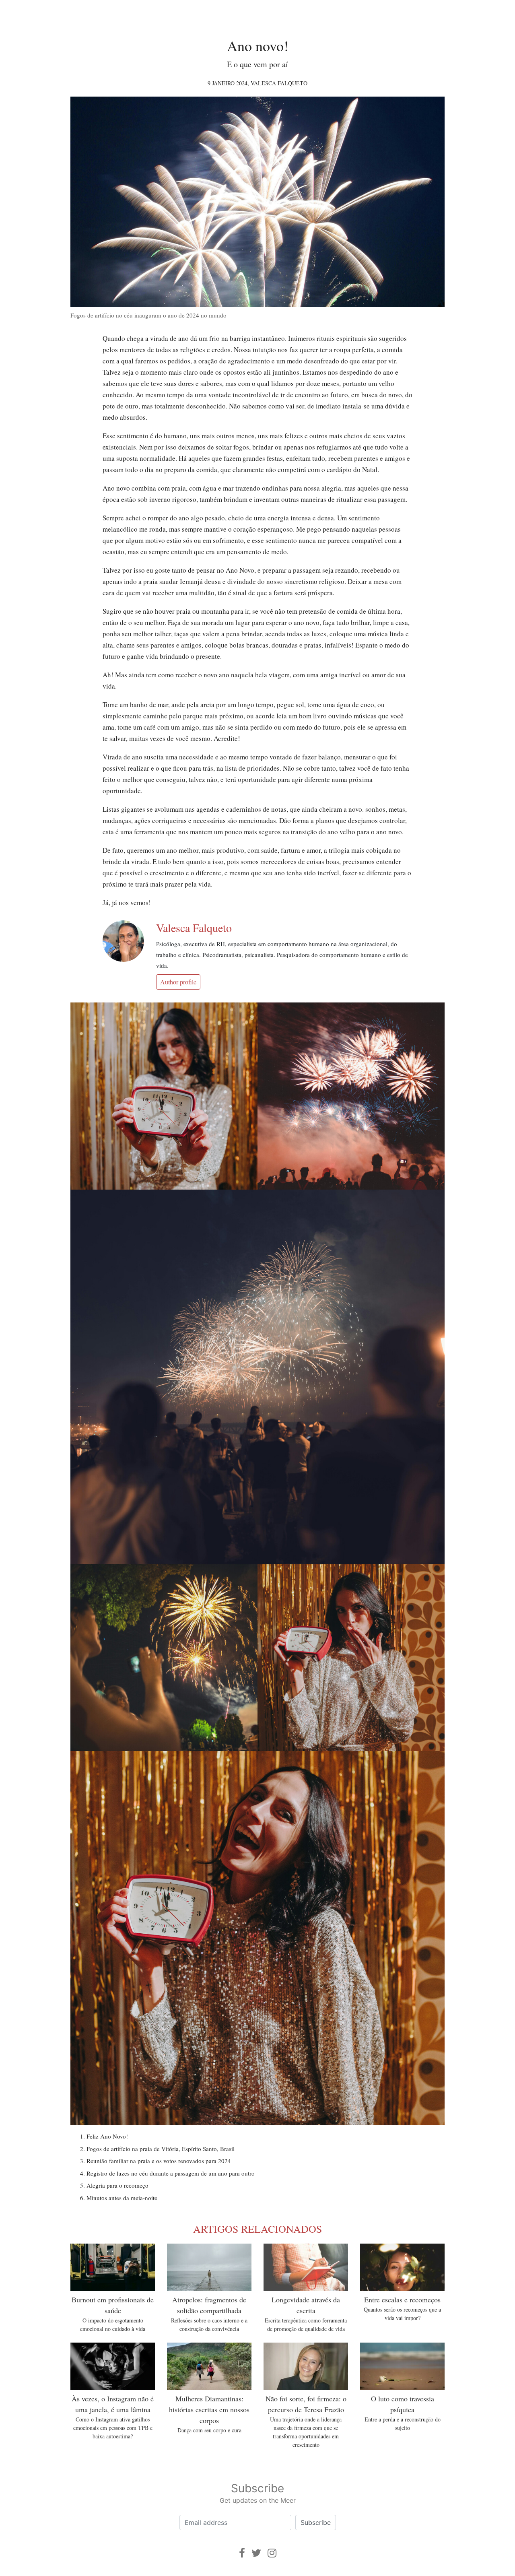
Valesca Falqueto (279, 83)
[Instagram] (272, 2553)
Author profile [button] (178, 982)
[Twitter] (256, 2553)
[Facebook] (242, 2553)
